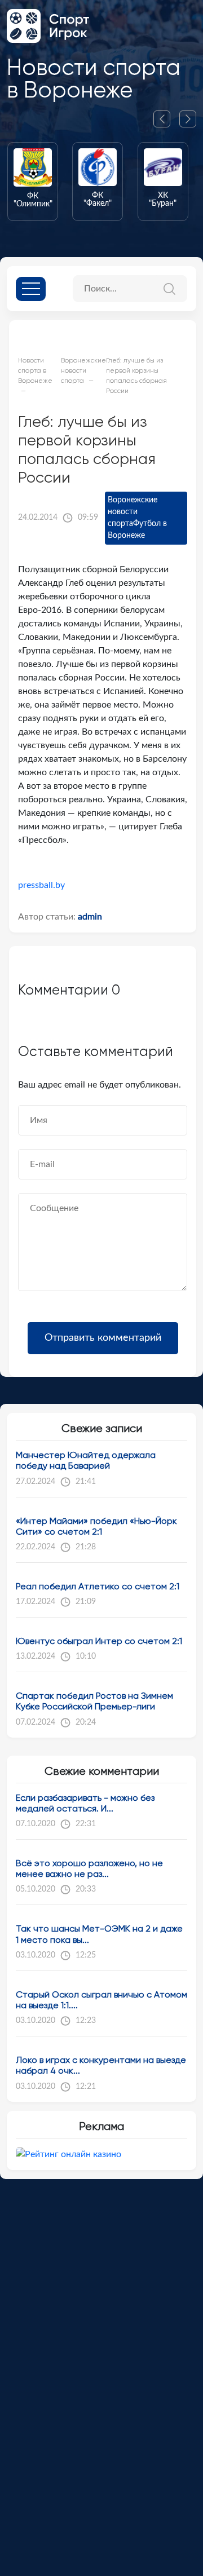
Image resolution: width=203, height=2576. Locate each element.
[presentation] (166, 119)
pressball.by (41, 885)
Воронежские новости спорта (133, 512)
